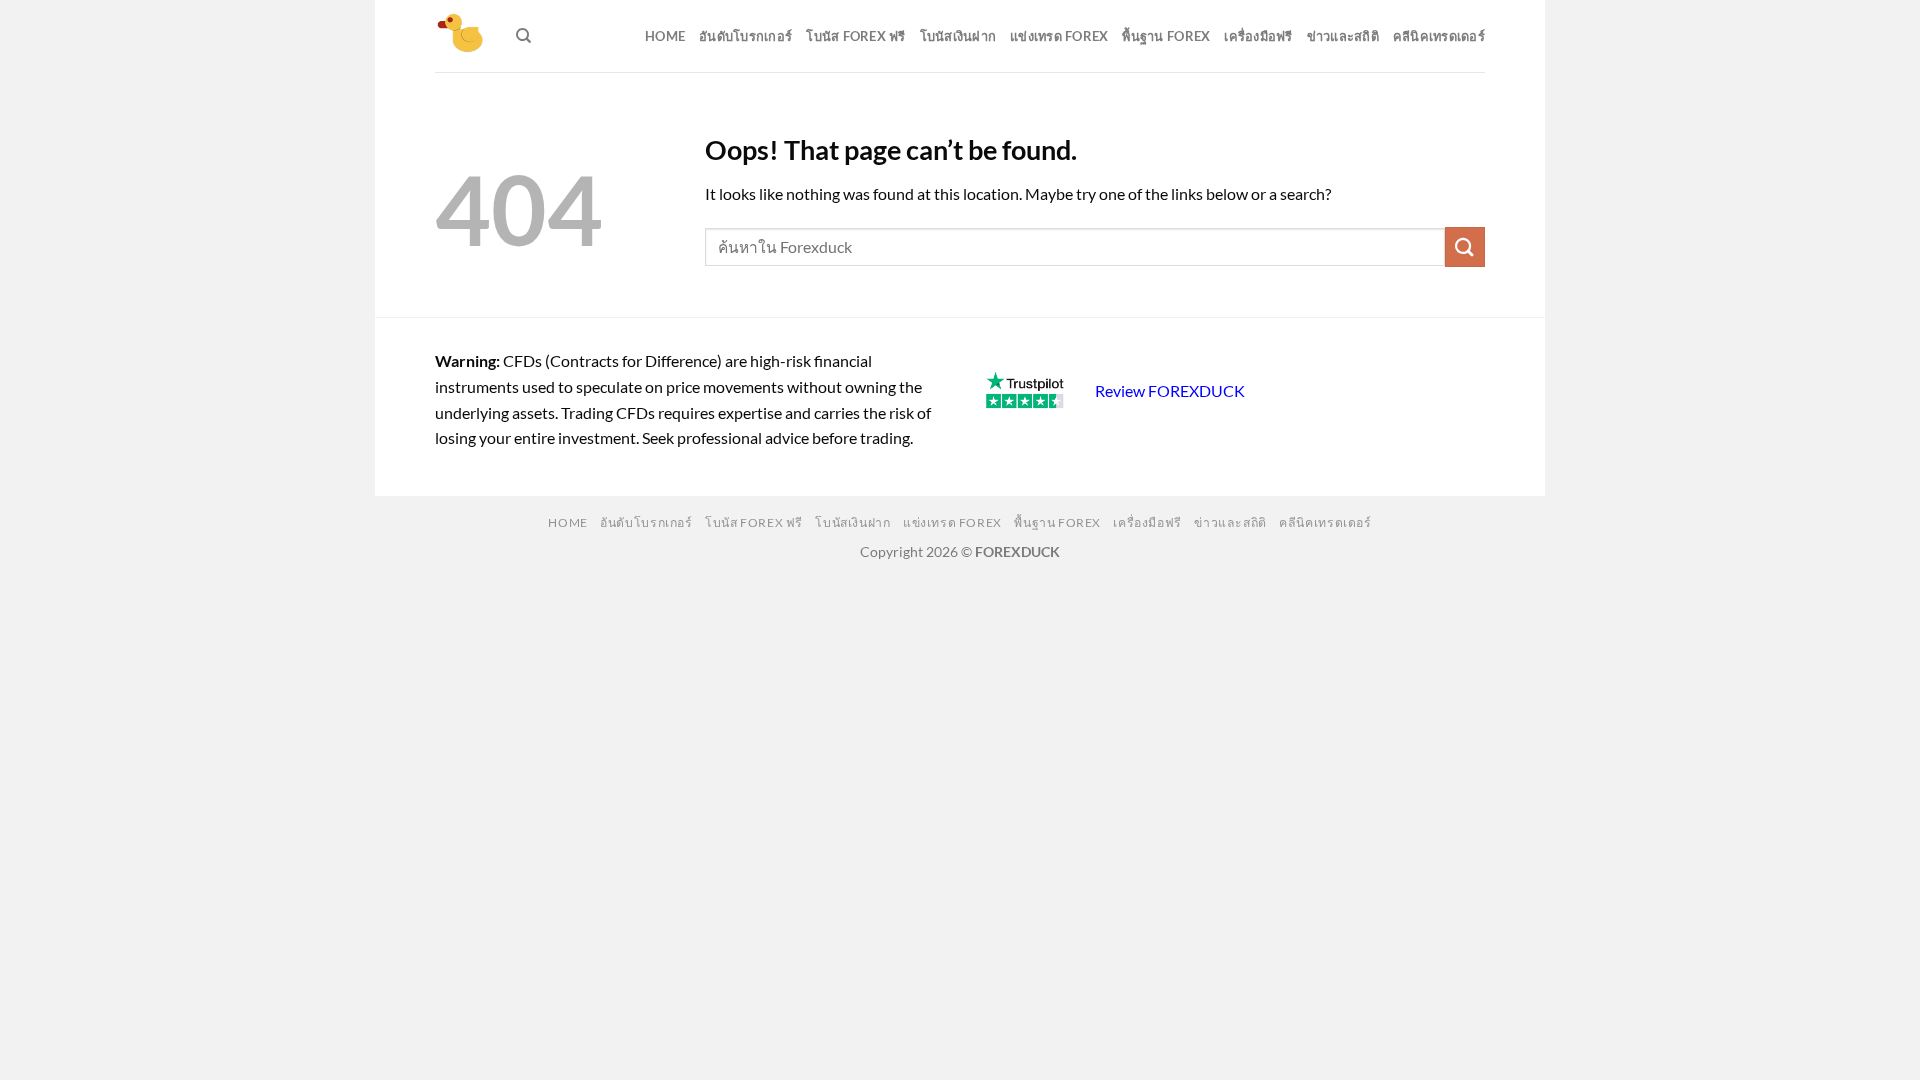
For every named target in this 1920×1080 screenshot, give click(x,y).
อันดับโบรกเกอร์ (745, 36)
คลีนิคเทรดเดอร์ (1439, 36)
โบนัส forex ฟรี (855, 36)
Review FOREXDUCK (1170, 390)
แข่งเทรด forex (1059, 36)
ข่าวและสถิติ (1343, 36)
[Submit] (1465, 246)
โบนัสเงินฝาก (958, 36)
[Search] (523, 36)
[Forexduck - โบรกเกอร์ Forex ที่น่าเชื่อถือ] (460, 36)
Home (665, 36)
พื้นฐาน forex (1166, 36)
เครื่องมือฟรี (1258, 36)
